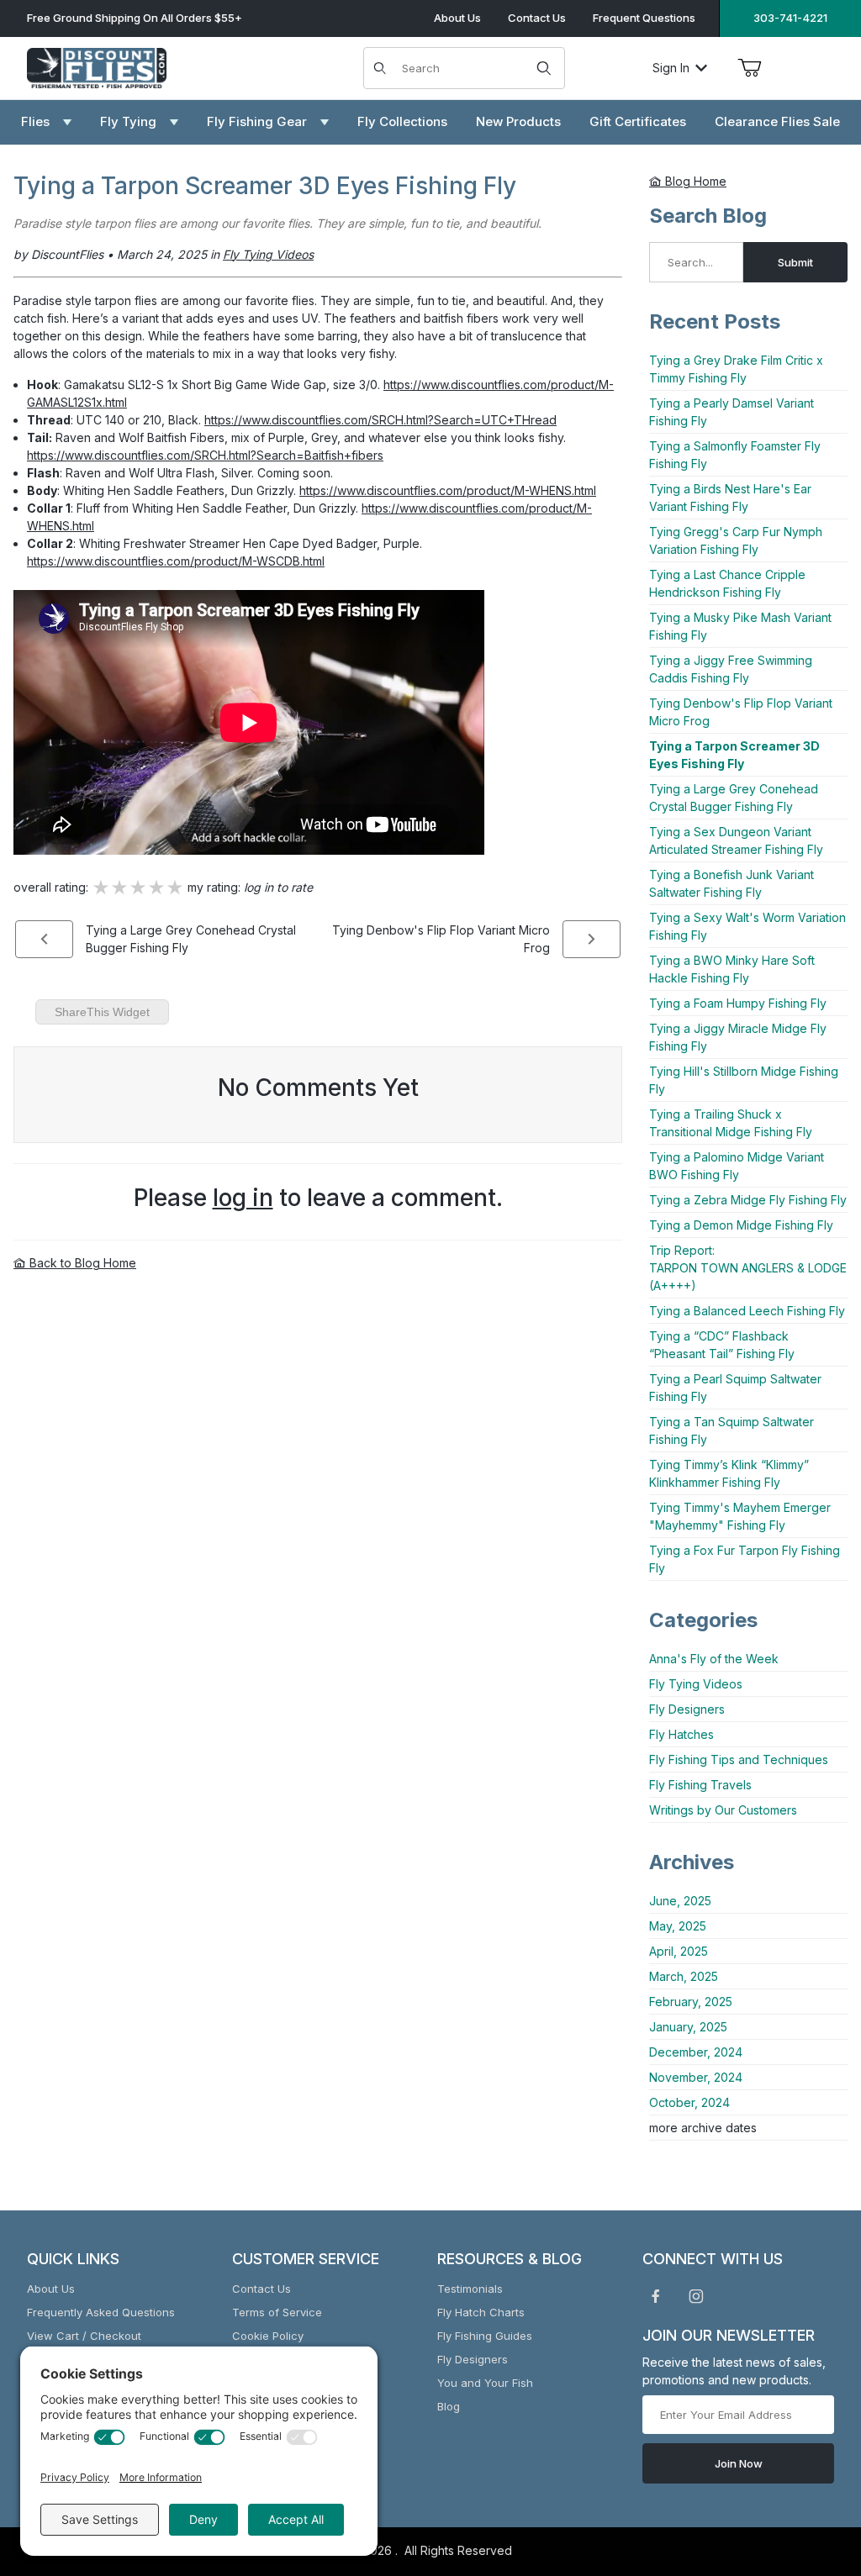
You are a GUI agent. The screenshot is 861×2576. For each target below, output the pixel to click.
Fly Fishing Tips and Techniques (739, 1759)
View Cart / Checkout (84, 2336)
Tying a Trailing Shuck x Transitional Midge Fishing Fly (731, 1123)
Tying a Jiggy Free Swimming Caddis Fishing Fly (731, 669)
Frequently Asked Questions (101, 2312)
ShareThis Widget (102, 1012)
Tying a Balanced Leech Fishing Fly (747, 1311)
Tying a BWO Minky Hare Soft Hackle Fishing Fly (732, 969)
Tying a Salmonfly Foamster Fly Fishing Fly (735, 455)
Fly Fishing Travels (700, 1785)
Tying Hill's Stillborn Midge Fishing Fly (744, 1080)
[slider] (138, 888)
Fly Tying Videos (696, 1684)
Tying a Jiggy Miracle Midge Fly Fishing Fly (738, 1037)
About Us (457, 18)
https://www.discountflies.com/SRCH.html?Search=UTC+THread (380, 420)
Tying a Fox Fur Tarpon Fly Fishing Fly (745, 1559)
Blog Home (694, 181)
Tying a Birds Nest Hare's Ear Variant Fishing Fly (730, 498)
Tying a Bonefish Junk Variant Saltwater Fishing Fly (732, 883)
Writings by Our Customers (723, 1810)
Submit (795, 262)
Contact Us (537, 18)
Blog (449, 2406)
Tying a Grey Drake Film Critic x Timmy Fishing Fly (736, 369)
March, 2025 (684, 1976)
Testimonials (470, 2289)
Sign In (671, 68)
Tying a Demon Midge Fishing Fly (741, 1225)
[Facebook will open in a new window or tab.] (656, 2296)
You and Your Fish (485, 2383)
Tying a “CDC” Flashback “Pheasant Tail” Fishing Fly (722, 1345)
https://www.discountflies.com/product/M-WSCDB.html (176, 561)
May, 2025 (678, 1926)
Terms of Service (277, 2312)
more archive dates (703, 2128)
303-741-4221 (790, 18)
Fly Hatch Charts (481, 2312)
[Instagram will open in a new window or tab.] (696, 2296)
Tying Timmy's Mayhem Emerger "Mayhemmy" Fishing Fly (740, 1516)
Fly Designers (687, 1709)
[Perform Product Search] (544, 68)
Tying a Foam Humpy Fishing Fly (738, 1003)
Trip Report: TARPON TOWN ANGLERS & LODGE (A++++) (748, 1268)
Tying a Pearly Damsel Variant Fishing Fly (732, 412)
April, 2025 (679, 1951)
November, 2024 (696, 2077)
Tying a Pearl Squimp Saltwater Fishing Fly (735, 1388)
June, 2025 (680, 1901)
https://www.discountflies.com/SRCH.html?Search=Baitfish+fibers (205, 455)
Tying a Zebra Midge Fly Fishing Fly (748, 1200)
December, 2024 (696, 2052)
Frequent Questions (644, 18)
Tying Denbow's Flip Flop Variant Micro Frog (741, 712)
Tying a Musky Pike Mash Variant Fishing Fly (740, 626)
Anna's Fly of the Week (714, 1659)
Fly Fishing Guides (485, 2336)
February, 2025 (691, 2002)
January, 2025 (688, 2027)
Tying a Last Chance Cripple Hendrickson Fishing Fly (727, 583)
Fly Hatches (681, 1734)
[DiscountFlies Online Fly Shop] (97, 66)
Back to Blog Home (81, 1263)
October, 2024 (689, 2102)
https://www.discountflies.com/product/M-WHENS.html (448, 490)
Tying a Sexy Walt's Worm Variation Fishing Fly (747, 926)
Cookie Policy (268, 2336)
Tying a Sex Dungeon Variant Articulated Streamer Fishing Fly (736, 840)
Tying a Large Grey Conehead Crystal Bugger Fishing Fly (734, 798)
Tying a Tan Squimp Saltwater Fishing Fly (732, 1430)
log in (243, 1198)
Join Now (739, 2463)
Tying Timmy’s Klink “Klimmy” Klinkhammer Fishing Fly (729, 1473)
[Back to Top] (810, 2471)
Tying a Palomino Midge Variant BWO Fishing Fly (737, 1166)
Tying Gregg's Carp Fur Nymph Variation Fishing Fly (736, 540)
